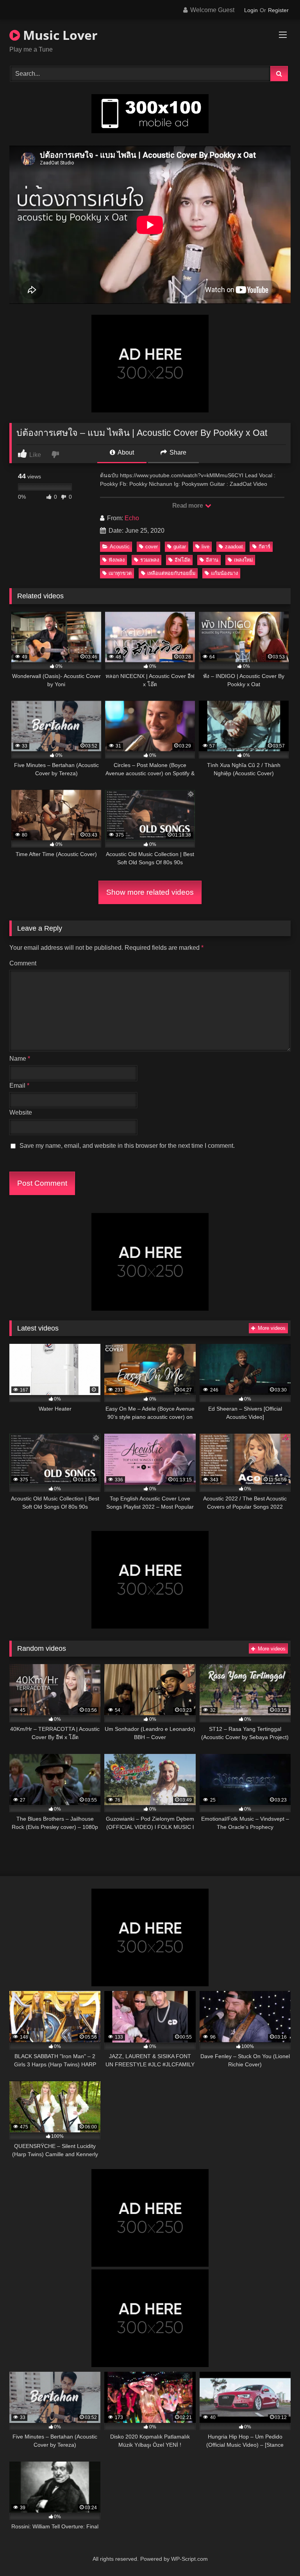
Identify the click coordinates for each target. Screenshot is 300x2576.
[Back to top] (276, 2553)
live (205, 547)
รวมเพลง (150, 560)
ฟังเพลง (117, 560)
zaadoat (234, 547)
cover (152, 547)
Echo (132, 518)
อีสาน (212, 560)
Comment (23, 963)
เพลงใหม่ (243, 560)
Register (278, 10)
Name (20, 1059)
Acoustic (120, 547)
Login (251, 10)
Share (177, 452)
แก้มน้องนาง (224, 573)
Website (21, 1112)
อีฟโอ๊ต (182, 560)
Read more (188, 506)
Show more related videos (150, 892)
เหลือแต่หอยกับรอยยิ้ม (171, 573)
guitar (180, 547)
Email (19, 1086)
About (125, 452)
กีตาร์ (264, 547)
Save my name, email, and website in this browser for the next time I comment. (127, 1146)
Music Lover (59, 35)
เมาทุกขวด (120, 573)
